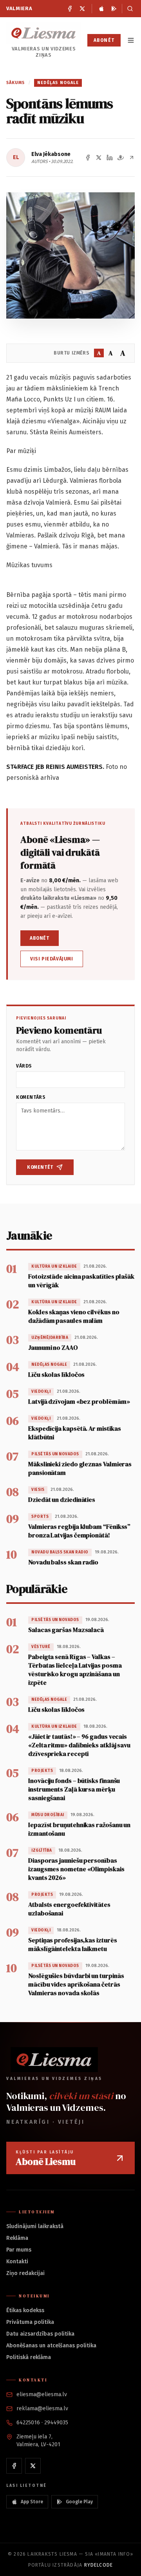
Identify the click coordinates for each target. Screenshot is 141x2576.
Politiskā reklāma (29, 2357)
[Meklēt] (128, 9)
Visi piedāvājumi (52, 959)
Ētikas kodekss (25, 2310)
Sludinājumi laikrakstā (35, 2226)
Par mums (19, 2250)
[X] (82, 9)
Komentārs (31, 1097)
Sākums (16, 83)
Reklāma (17, 2238)
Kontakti (17, 2262)
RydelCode (99, 2565)
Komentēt (40, 1167)
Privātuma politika (30, 2322)
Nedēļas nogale (58, 83)
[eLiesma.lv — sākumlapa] (44, 33)
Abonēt (104, 40)
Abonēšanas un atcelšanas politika (51, 2346)
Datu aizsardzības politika (40, 2334)
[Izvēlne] (131, 40)
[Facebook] (70, 9)
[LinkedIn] (110, 158)
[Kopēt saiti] (132, 158)
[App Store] (101, 9)
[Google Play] (114, 9)
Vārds (24, 1066)
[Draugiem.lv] (121, 158)
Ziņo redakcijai (25, 2273)
